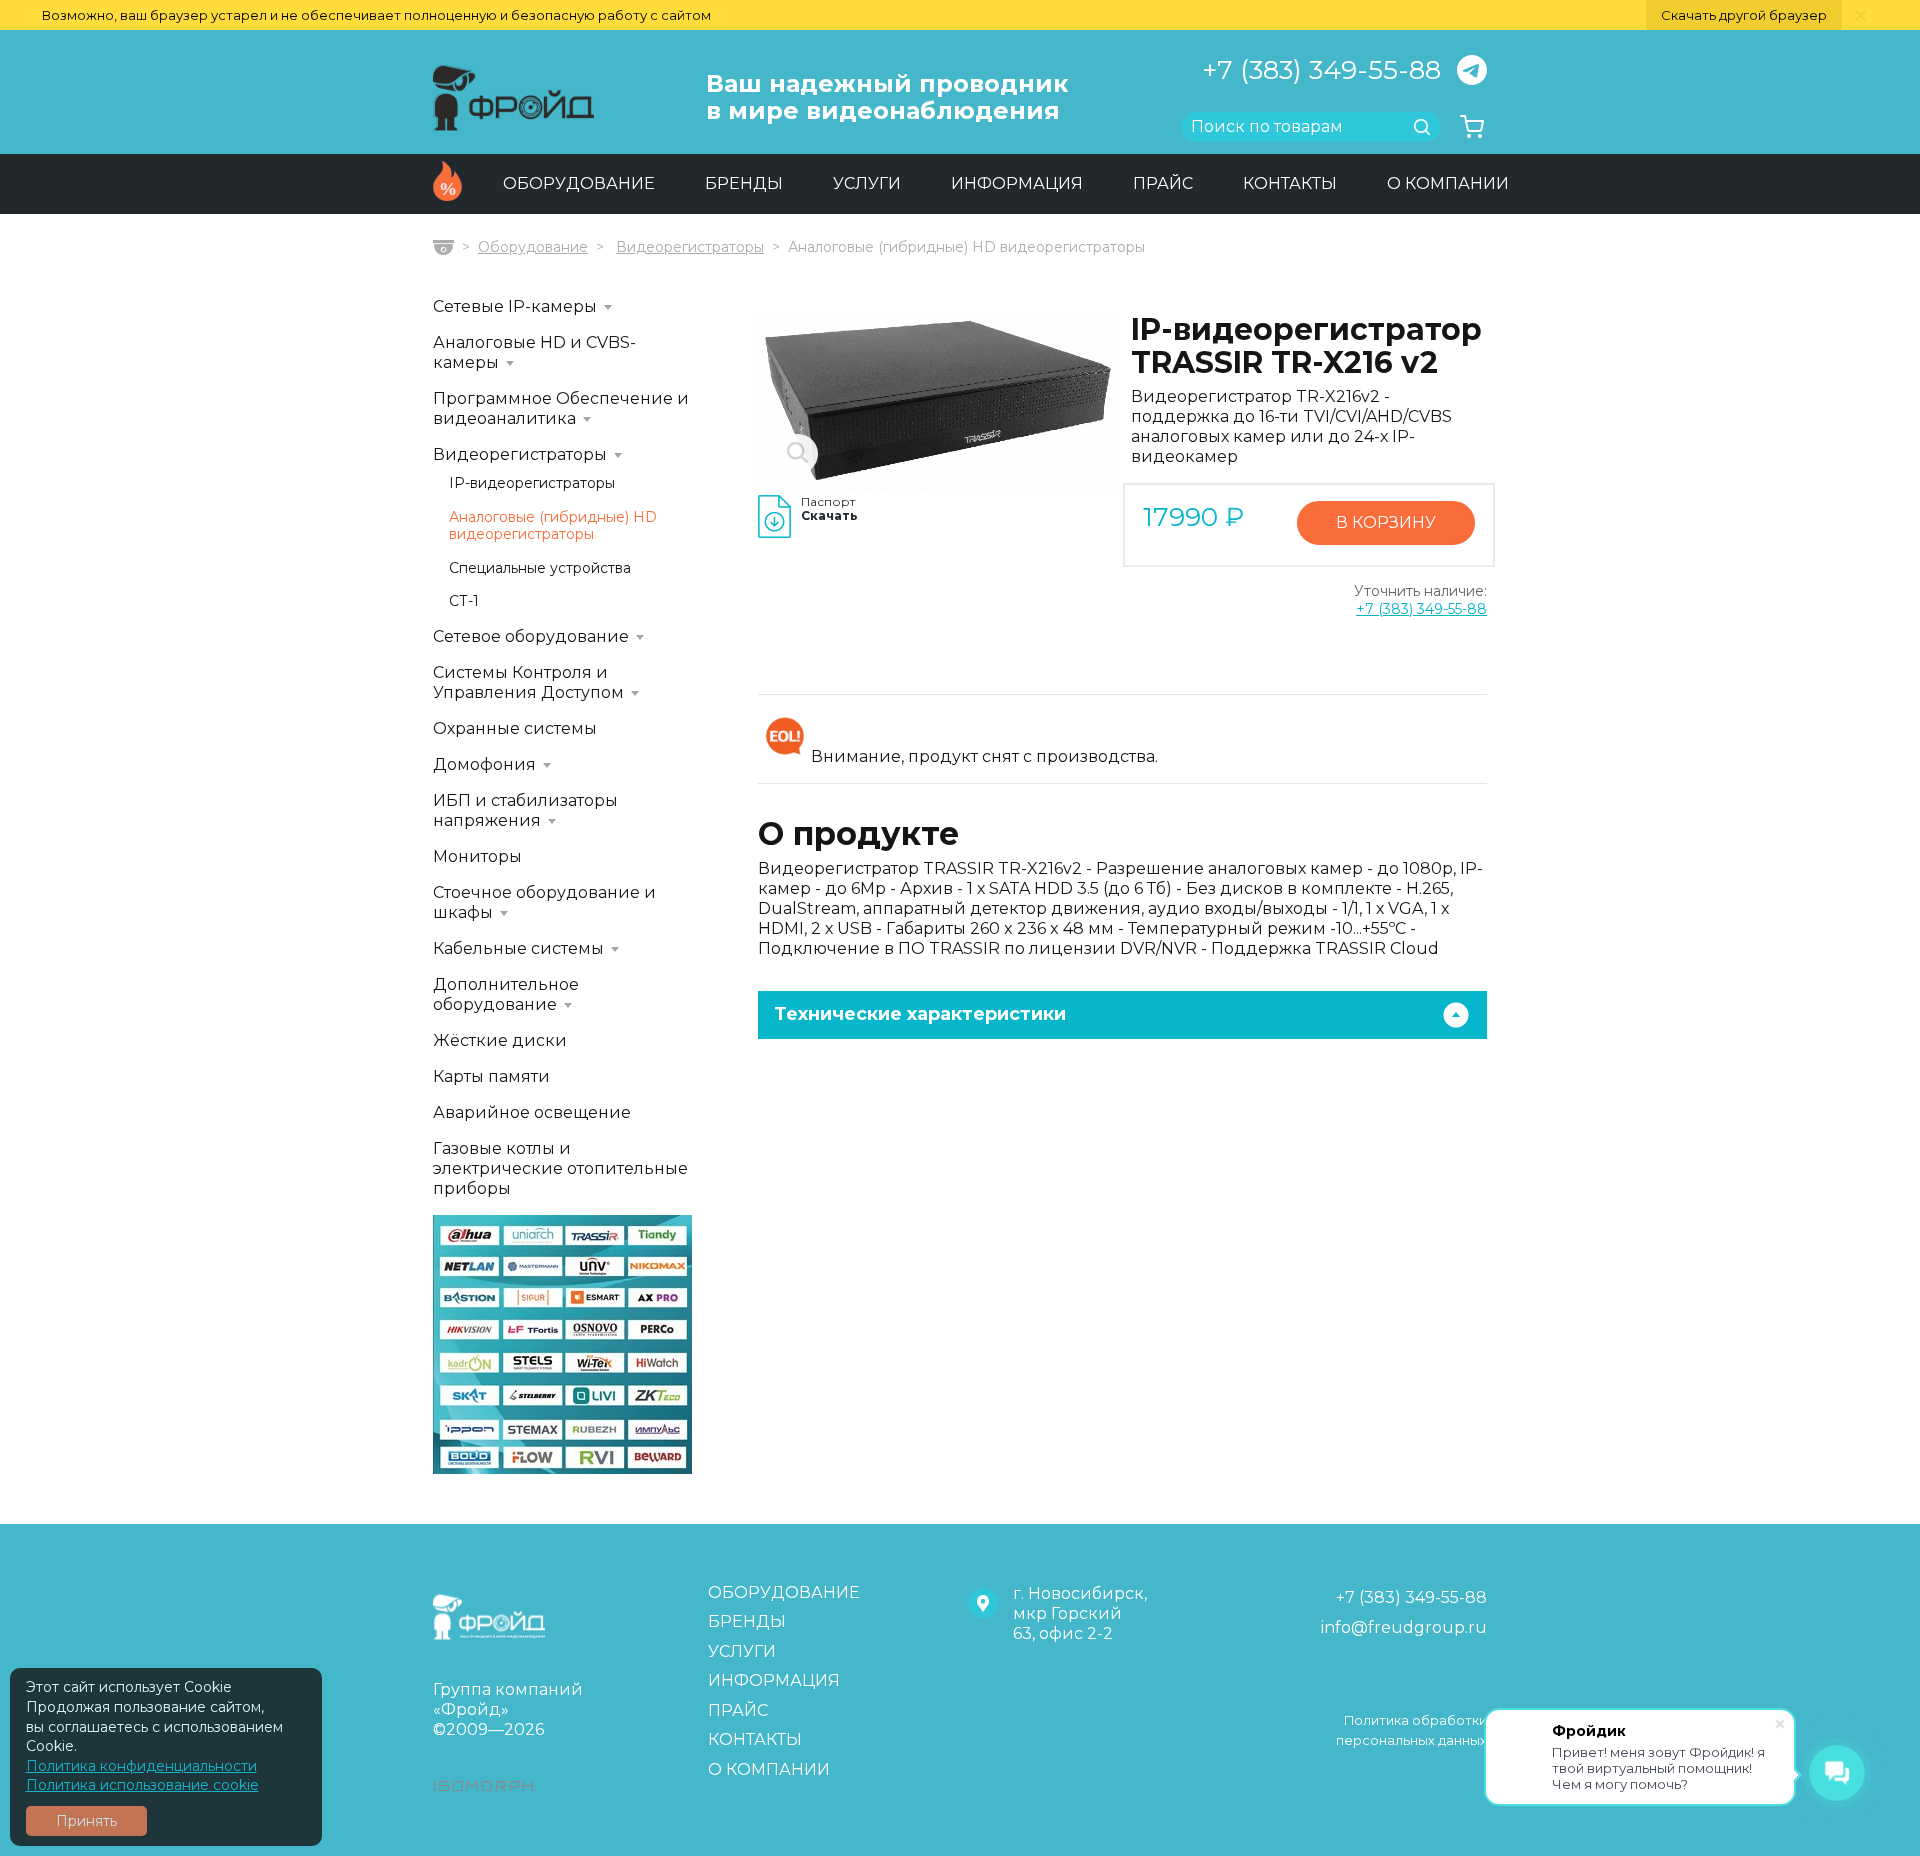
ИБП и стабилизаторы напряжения (525, 810)
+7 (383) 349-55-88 (1321, 70)
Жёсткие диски (500, 1040)
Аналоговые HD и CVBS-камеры (534, 352)
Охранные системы (515, 728)
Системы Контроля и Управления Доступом (528, 682)
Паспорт (829, 508)
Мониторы (477, 856)
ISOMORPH (484, 1785)
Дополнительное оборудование (506, 994)
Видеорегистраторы (690, 247)
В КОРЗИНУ (1386, 522)
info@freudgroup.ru (1404, 1627)
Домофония (484, 764)
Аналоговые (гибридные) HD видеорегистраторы (553, 526)
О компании (1448, 183)
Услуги (867, 183)
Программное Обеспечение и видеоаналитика (561, 408)
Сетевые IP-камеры (515, 306)
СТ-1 (464, 601)
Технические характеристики (920, 1014)
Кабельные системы (518, 948)
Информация (1017, 183)
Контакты (1290, 183)
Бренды (744, 183)
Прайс (1163, 183)
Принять (86, 1821)
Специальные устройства (540, 568)
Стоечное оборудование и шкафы (544, 902)
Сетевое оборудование (531, 636)
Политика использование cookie (142, 1785)
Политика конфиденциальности (141, 1766)
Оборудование (579, 183)
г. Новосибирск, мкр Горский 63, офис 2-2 (1080, 1613)
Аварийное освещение (532, 1112)
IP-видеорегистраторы (532, 483)
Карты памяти (491, 1076)
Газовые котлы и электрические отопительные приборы (560, 1168)
